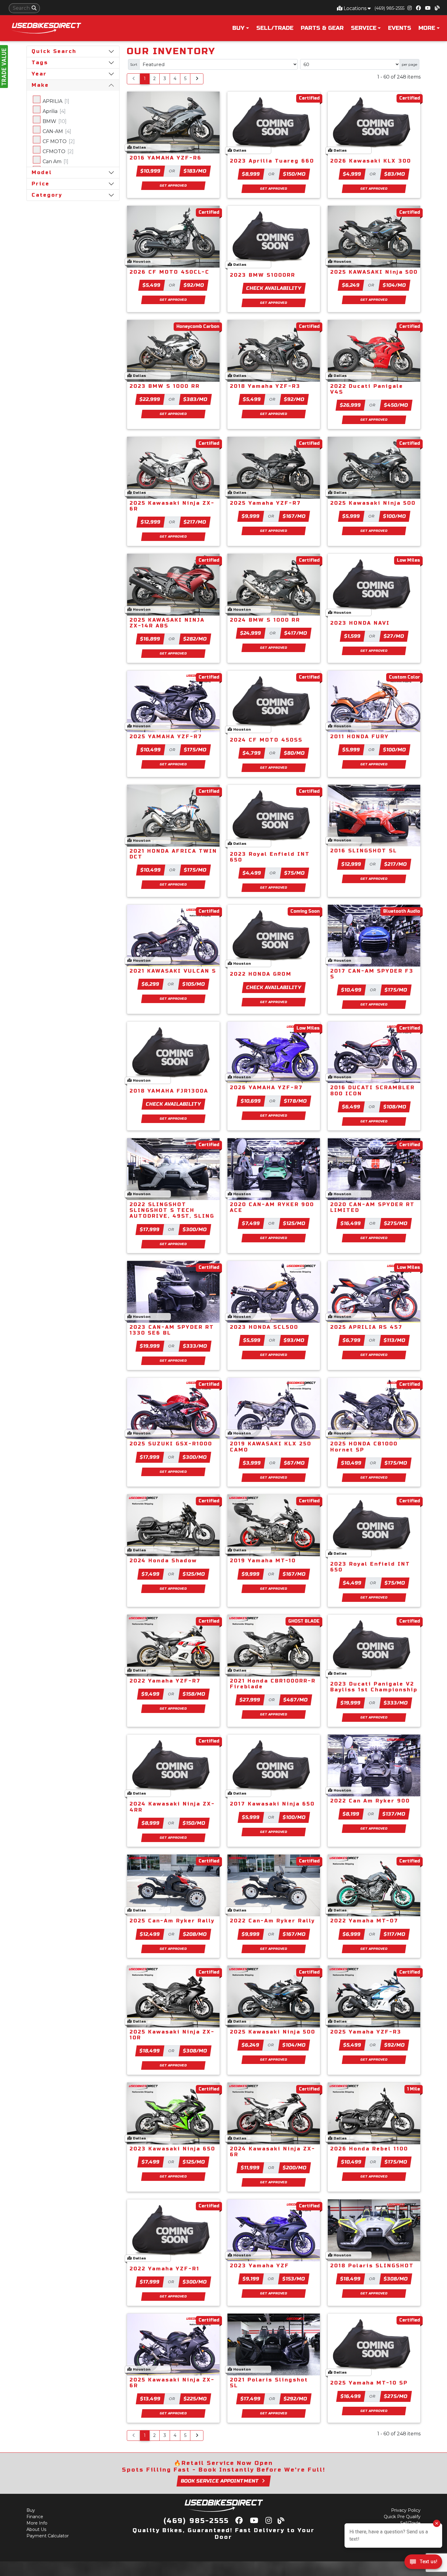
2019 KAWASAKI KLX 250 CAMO (271, 1447)
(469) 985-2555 (389, 8)
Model (42, 172)
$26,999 (351, 405)
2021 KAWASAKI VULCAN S (173, 971)
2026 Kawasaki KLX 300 (371, 161)
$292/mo (295, 2399)
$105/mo (194, 984)
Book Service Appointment (220, 2481)
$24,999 (251, 633)
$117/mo (395, 1934)
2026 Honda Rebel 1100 (369, 2149)
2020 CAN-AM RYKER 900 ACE (272, 1207)
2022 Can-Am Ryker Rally (272, 1921)
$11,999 (250, 2168)
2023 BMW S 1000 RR (165, 386)
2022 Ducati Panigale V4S (367, 389)
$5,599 (252, 1340)
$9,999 (251, 516)
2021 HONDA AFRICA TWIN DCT (173, 854)
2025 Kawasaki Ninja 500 (373, 503)
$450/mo (396, 405)
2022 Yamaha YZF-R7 (165, 1681)
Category (47, 195)
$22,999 (150, 399)
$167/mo (294, 516)
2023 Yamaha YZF (260, 2266)
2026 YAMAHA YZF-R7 (266, 1088)
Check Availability (274, 288)
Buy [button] (238, 28)
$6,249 (351, 285)
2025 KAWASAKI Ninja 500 (374, 272)
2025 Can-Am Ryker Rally (172, 1921)
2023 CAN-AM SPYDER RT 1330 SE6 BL (172, 1330)
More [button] (427, 28)
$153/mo (294, 2279)
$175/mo (195, 750)
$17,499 (250, 2399)
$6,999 (352, 1934)
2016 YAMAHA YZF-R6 (166, 158)
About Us (36, 2529)
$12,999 (151, 522)
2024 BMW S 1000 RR (265, 620)
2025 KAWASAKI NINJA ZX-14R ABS (167, 623)
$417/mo (296, 633)
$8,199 (351, 1814)
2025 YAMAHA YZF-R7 (166, 737)
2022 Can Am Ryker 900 (370, 1801)
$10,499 (151, 750)
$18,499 (150, 2051)
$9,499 (151, 1694)
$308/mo (195, 2051)
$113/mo (395, 1340)
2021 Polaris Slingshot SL (269, 2383)
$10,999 (150, 171)
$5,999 (351, 516)
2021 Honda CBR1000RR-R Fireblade (273, 1684)
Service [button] (364, 28)
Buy (31, 2510)
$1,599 (352, 636)
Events (400, 28)
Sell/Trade (275, 28)
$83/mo (395, 174)
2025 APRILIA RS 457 (366, 1327)
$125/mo (294, 1223)
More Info (37, 2523)
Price (41, 184)
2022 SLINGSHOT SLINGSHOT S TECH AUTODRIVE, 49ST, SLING (172, 1210)
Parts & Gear (322, 28)
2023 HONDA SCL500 (264, 1327)
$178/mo (295, 1101)
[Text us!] (423, 2563)
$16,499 (351, 1223)
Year (39, 74)
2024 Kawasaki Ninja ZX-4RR (172, 1807)
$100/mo (394, 516)
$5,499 (152, 285)
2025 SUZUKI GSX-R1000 (171, 1444)
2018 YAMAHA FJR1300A (169, 1091)
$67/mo (294, 1463)
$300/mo (195, 1229)
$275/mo (396, 1223)
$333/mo (195, 1346)
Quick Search (54, 51)
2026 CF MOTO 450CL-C (170, 272)
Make (40, 85)
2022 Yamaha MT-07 (364, 1921)
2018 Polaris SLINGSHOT (372, 2266)
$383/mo (195, 399)
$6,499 (351, 1107)
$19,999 (150, 1346)
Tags (40, 63)
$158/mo (194, 1694)
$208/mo (195, 1934)
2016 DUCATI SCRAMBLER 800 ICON (372, 1090)
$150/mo (294, 174)
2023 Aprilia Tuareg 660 (272, 161)
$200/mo (295, 2168)
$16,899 (150, 639)
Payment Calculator (48, 2536)
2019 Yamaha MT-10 (263, 1561)
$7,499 (251, 1223)
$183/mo (195, 171)
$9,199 (251, 2279)
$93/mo (294, 1340)
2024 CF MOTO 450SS (266, 740)
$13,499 (150, 2399)
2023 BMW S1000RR (263, 275)
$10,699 (251, 1101)
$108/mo (395, 1107)
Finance (35, 2517)
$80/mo (295, 753)
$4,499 (252, 873)
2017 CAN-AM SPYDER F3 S (372, 974)
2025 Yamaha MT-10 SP (369, 2383)
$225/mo (195, 2399)
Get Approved (173, 186)
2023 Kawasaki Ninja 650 (172, 2149)
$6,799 (352, 1340)
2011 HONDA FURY (360, 737)
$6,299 (151, 984)
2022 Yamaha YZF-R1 (165, 2269)
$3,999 (252, 1463)
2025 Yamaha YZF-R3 (366, 2032)
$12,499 (150, 1934)
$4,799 (252, 753)
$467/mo (296, 1700)
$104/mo (395, 285)
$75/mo (295, 873)
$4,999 (352, 174)
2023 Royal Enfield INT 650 (270, 857)
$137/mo (394, 1814)
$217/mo (195, 522)
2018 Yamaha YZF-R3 (265, 386)
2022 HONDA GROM (261, 974)
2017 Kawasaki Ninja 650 (272, 1804)
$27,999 (250, 1700)
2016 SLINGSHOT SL (364, 851)
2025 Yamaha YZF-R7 (265, 503)
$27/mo (394, 636)
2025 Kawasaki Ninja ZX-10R (172, 2035)
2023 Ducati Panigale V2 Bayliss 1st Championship (374, 1687)
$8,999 (251, 174)
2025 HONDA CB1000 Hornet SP (364, 1447)
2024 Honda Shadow (163, 1561)
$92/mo (194, 285)
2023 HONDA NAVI (360, 623)
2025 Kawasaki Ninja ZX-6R (172, 506)
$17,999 (150, 1229)
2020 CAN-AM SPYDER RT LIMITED (372, 1207)
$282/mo (195, 639)
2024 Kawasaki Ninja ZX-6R (273, 2152)
